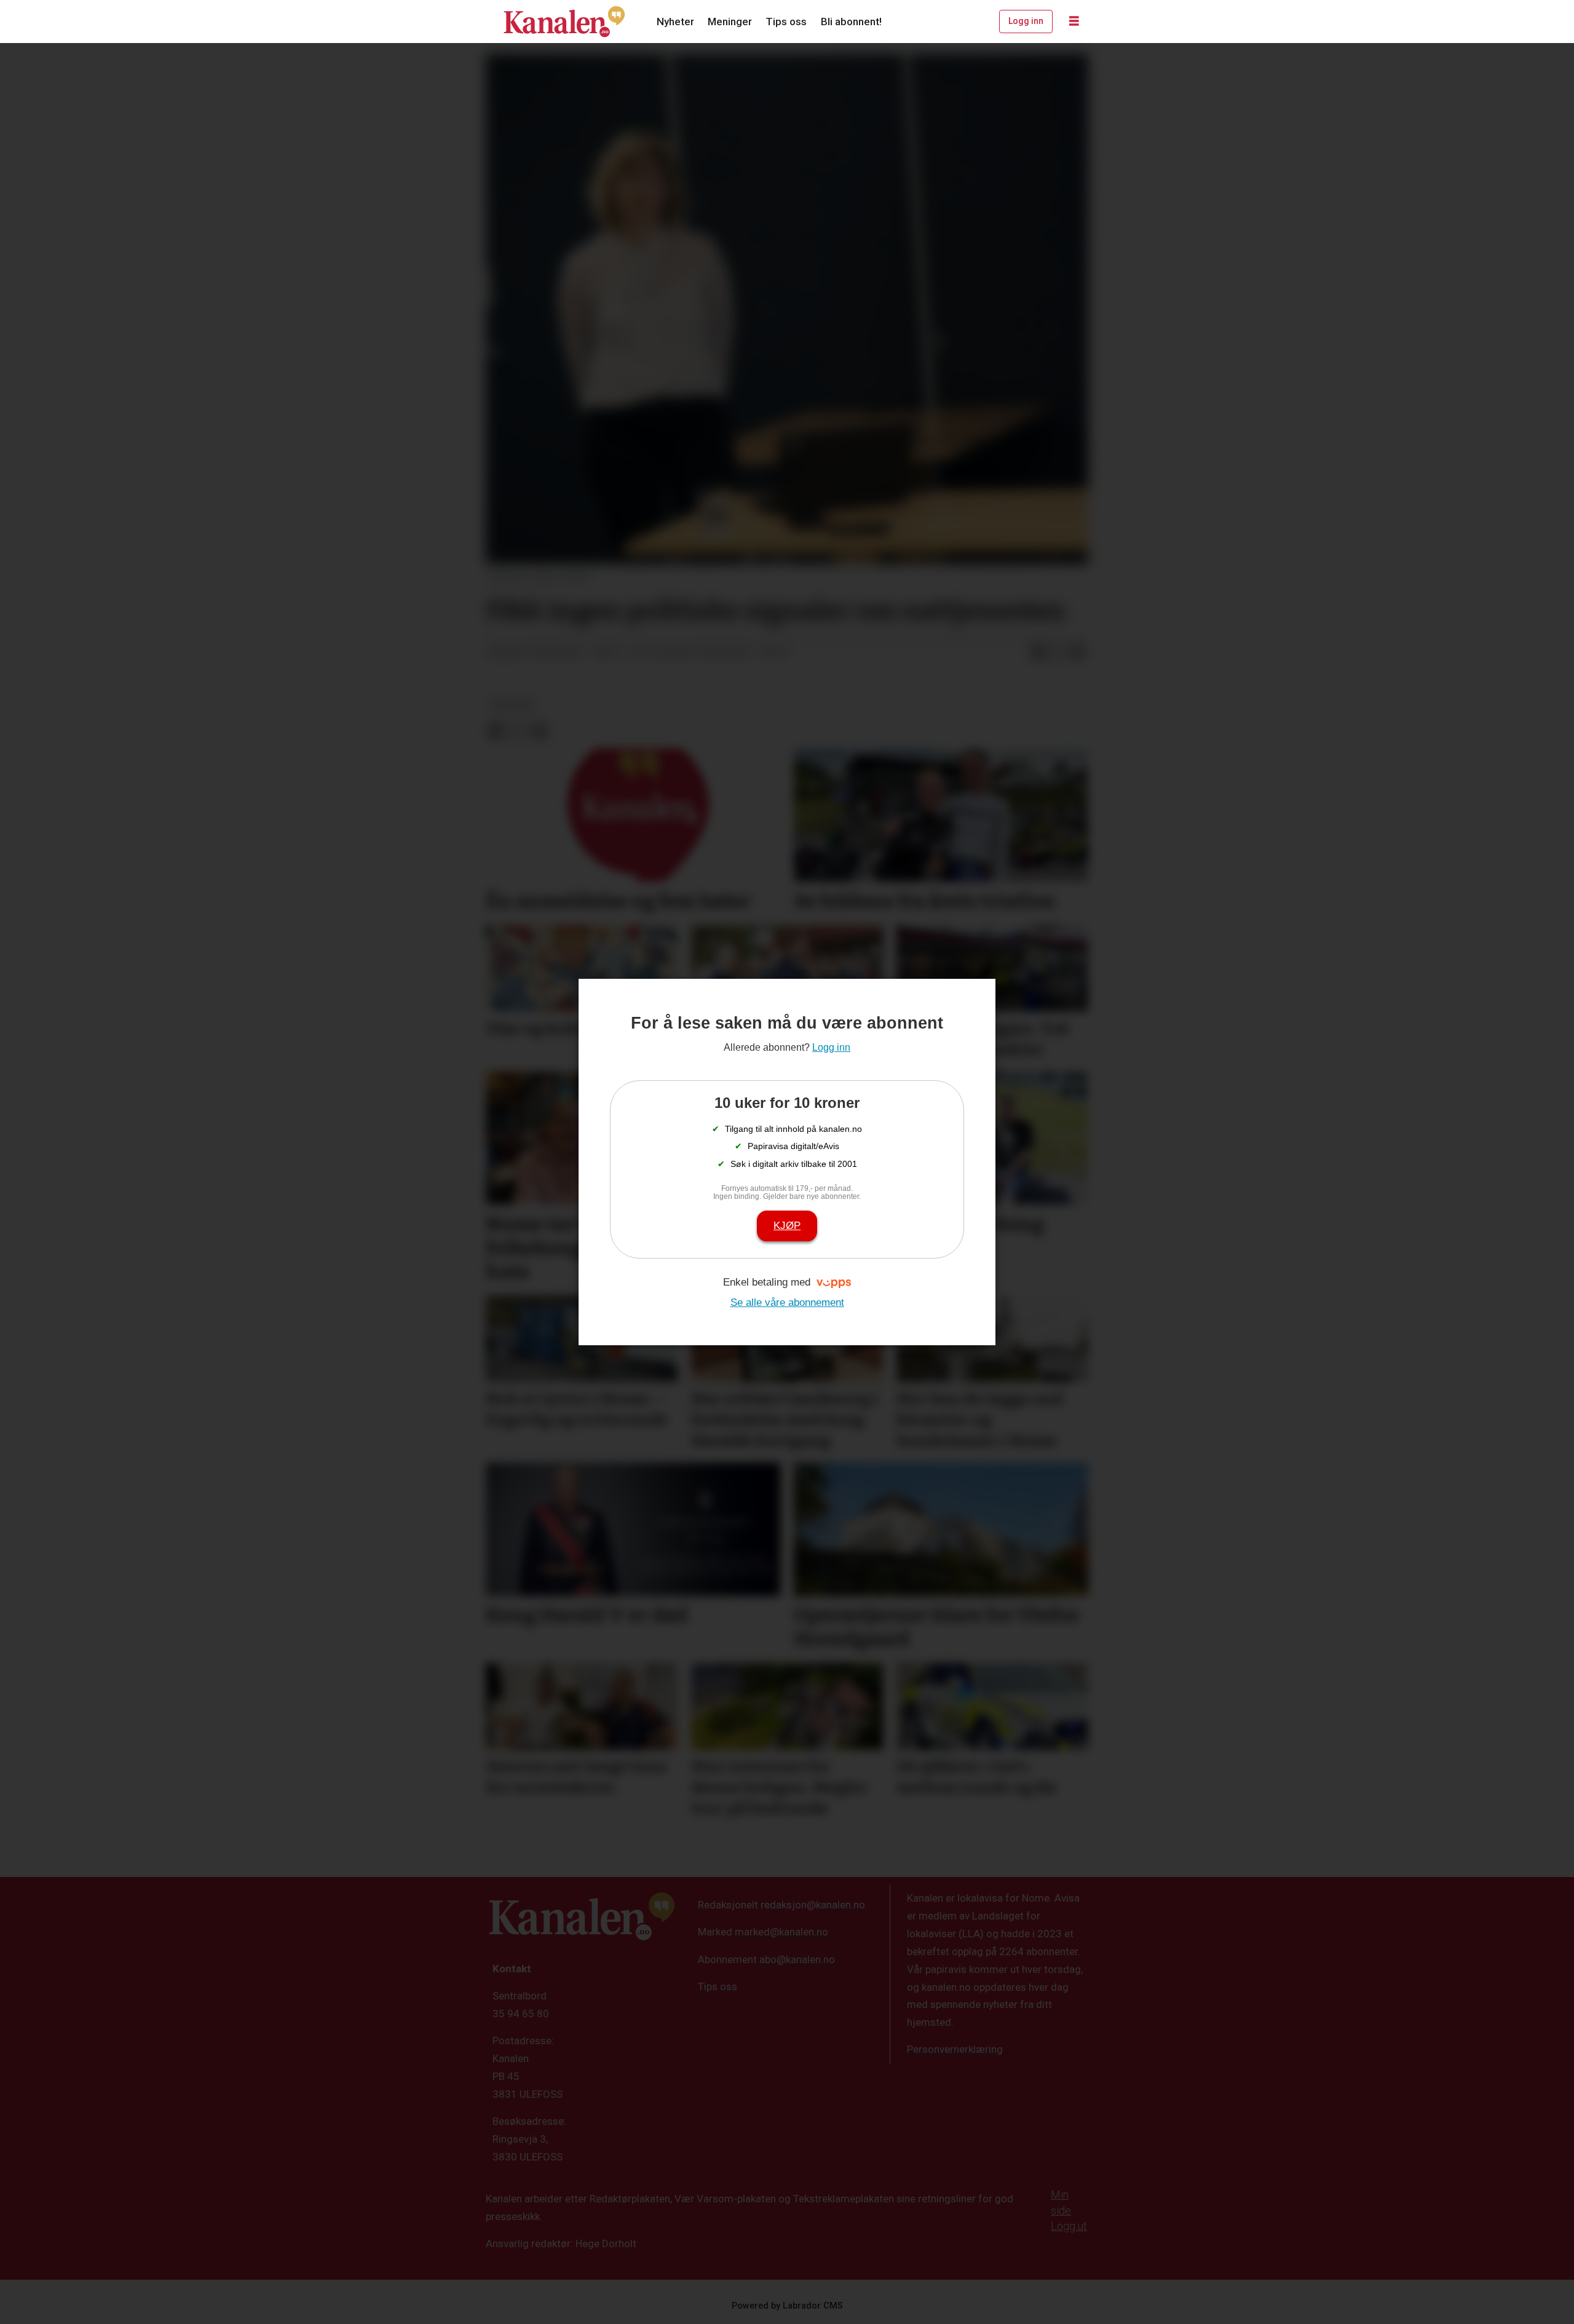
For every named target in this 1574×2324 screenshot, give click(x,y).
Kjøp (787, 1226)
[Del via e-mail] (1078, 653)
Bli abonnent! (851, 22)
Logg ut (1069, 2226)
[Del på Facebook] (1038, 653)
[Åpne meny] (1074, 22)
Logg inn (1026, 21)
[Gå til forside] (564, 22)
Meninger (730, 22)
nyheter (512, 705)
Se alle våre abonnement (787, 1302)
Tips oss (786, 22)
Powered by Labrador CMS (787, 2306)
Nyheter (675, 22)
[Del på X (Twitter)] (1058, 653)
